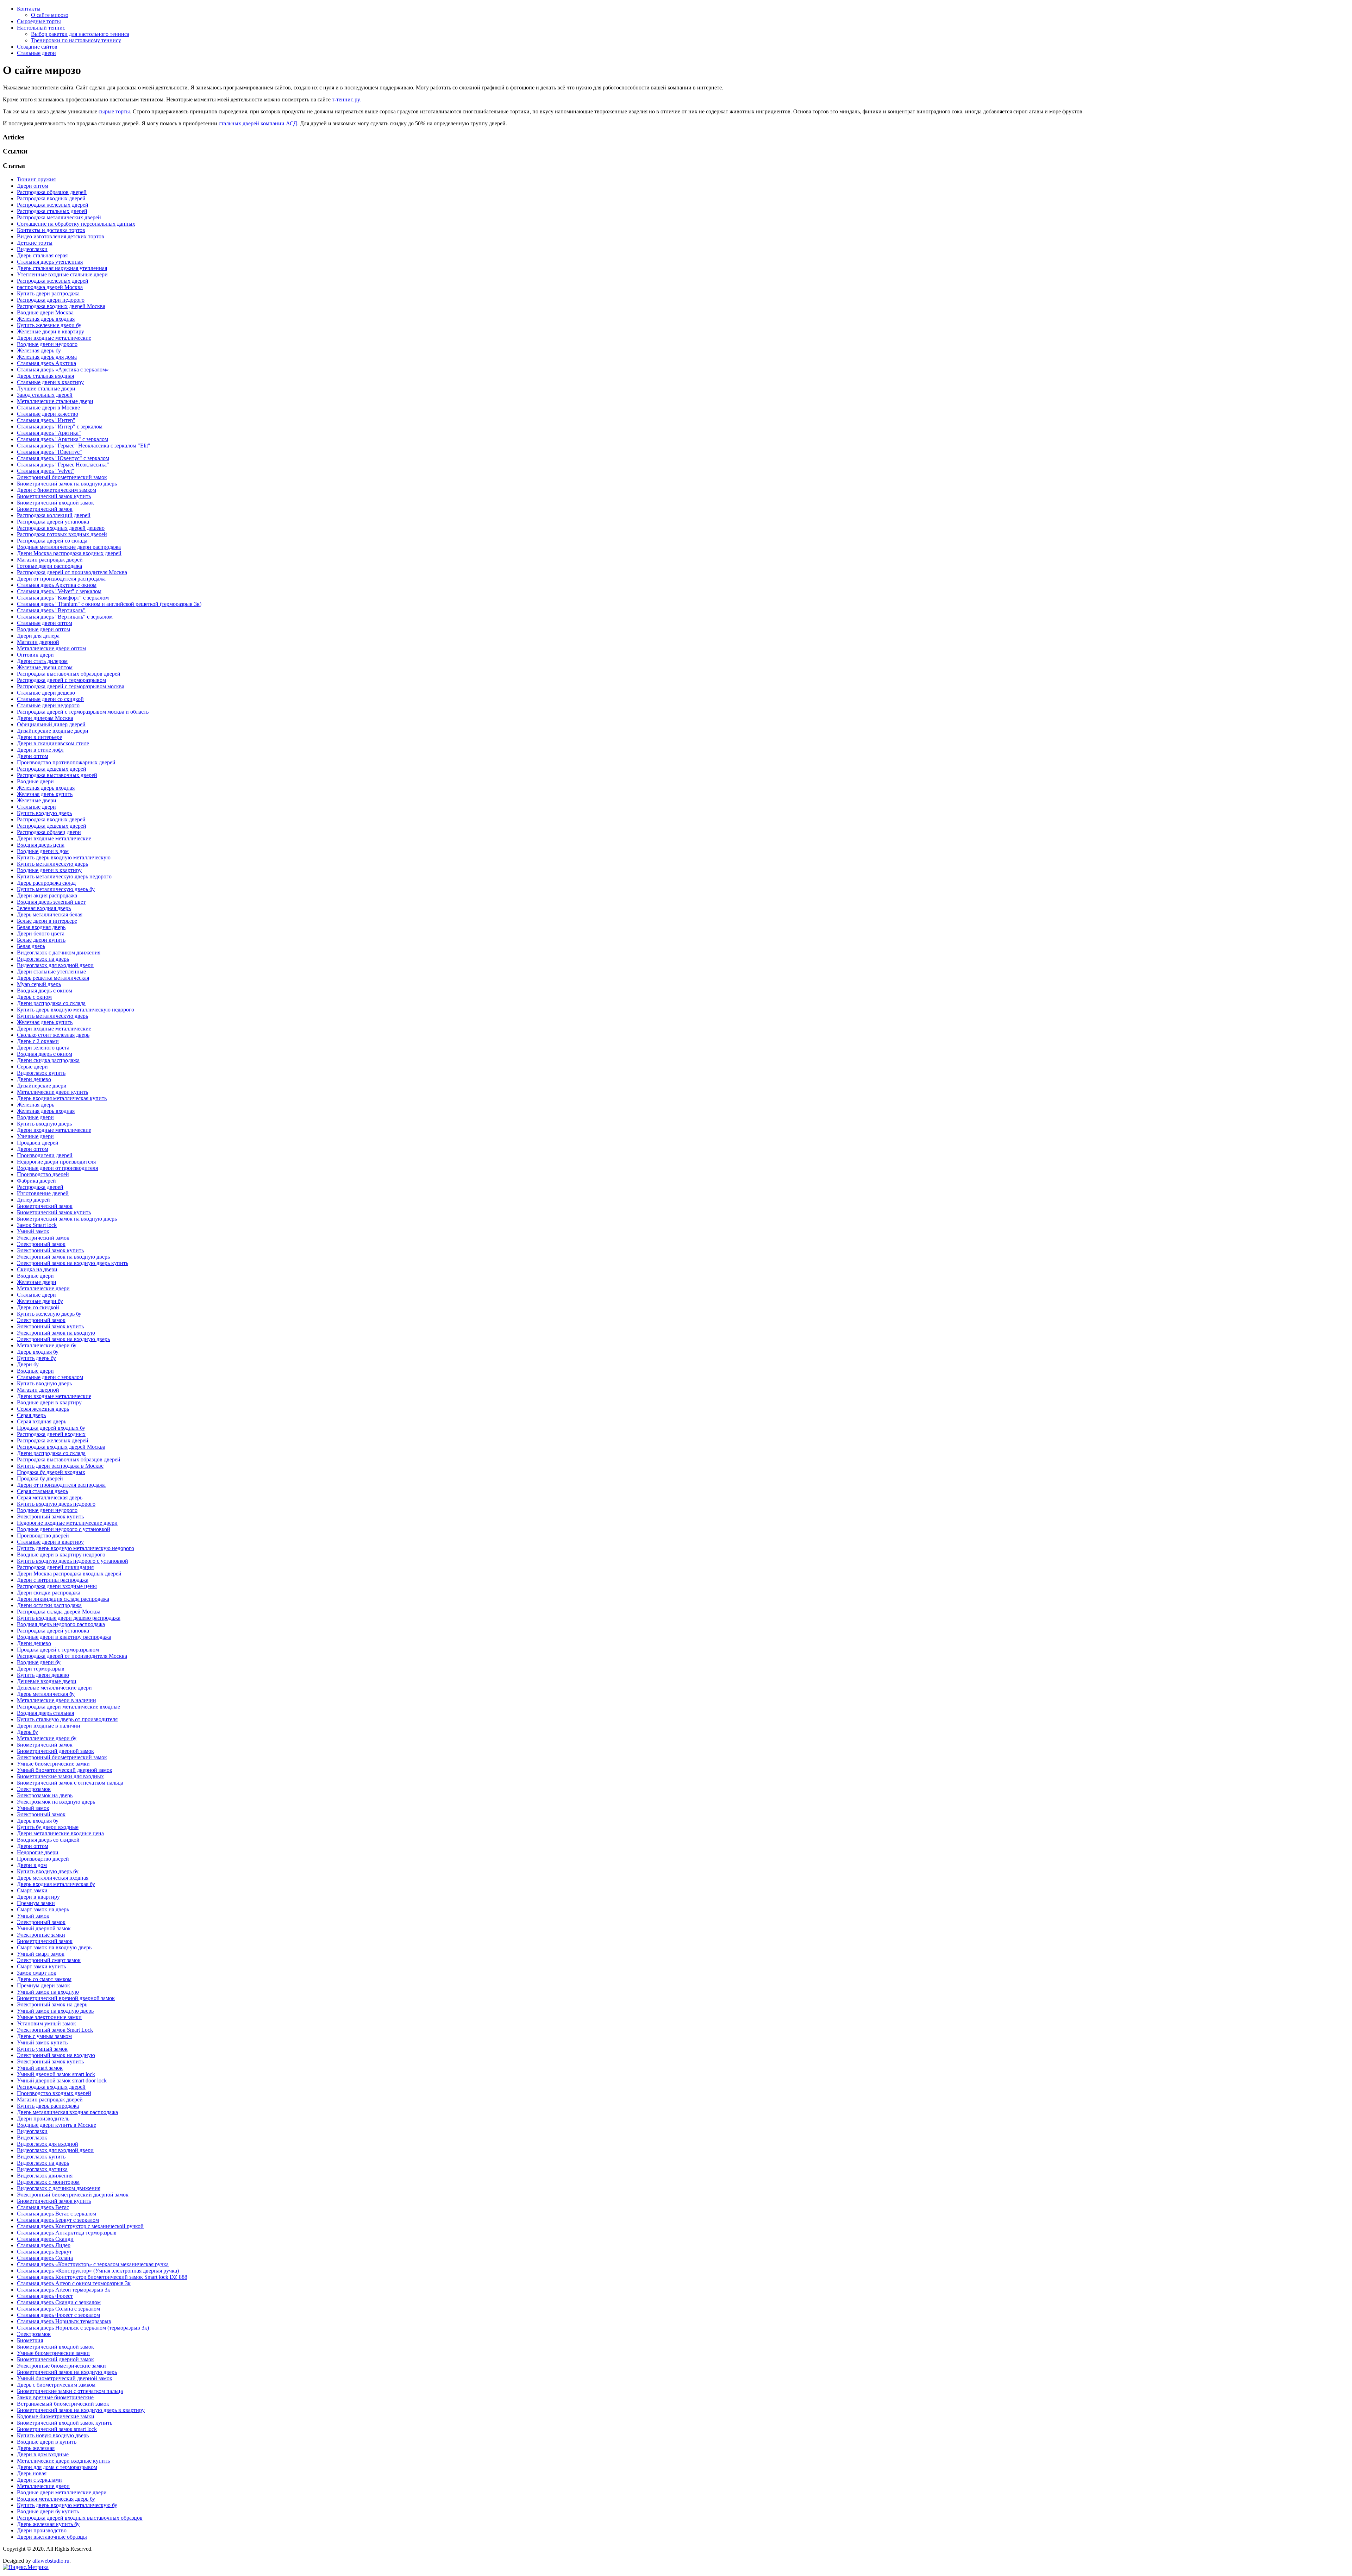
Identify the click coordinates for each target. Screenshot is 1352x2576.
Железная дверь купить (45, 794)
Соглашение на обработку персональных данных (76, 224)
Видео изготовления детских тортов (61, 236)
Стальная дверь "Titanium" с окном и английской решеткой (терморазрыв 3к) (109, 604)
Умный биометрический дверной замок (65, 1770)
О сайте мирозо (50, 15)
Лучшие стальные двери (46, 388)
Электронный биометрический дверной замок (73, 2195)
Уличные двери (35, 1136)
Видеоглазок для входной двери (55, 965)
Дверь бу (27, 1732)
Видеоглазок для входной (48, 2144)
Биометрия (30, 2340)
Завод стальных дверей (45, 395)
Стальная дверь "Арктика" (49, 433)
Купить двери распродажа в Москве (60, 1466)
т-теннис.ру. (346, 99)
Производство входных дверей (54, 2093)
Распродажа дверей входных (51, 1434)
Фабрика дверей (36, 1181)
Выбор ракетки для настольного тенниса (80, 34)
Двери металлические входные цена (60, 1833)
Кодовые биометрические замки (56, 2416)
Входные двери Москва (45, 312)
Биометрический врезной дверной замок (66, 1998)
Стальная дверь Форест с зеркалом (58, 2315)
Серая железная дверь (43, 1409)
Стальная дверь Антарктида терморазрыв (67, 2233)
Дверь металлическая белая (50, 914)
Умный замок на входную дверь (55, 2011)
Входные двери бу (39, 1662)
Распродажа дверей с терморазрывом (61, 680)
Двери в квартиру (38, 1897)
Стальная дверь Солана (45, 2258)
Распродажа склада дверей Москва (59, 1612)
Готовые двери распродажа (49, 566)
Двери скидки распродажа (49, 1593)
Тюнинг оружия (36, 179)
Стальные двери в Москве (48, 408)
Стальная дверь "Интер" (46, 420)
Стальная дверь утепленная (50, 262)
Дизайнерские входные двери (53, 731)
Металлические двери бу (47, 1345)
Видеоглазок (32, 2138)
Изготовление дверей (43, 1193)
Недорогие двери (38, 1852)
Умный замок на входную (48, 1992)
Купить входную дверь (44, 813)
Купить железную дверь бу (49, 1314)
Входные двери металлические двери (62, 2492)
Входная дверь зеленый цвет (51, 902)
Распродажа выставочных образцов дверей (69, 674)
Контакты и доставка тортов (51, 230)
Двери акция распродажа (47, 895)
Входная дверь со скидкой (48, 1840)
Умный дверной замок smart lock (56, 2074)
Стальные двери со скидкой (50, 699)
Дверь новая (32, 2473)
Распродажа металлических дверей (59, 217)
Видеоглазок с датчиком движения (59, 952)
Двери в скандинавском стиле (53, 743)
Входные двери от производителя (57, 1168)
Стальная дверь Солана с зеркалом (58, 2309)
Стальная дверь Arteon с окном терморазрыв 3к (74, 2283)
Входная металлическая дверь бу (56, 2499)
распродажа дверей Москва (50, 287)
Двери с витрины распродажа (53, 1580)
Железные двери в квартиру (51, 331)
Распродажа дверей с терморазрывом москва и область (83, 712)
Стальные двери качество (48, 414)
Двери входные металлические (54, 338)
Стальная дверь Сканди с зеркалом (59, 2302)
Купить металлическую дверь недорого (64, 876)
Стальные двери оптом (45, 623)
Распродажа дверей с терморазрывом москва (71, 686)
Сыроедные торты (39, 21)
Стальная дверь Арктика (46, 363)
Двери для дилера (38, 636)
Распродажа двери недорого (51, 300)
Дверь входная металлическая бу (56, 1884)
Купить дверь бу (36, 1358)
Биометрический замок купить (54, 496)
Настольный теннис (41, 28)
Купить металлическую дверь (52, 864)
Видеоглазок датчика (42, 2169)
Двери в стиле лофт (40, 750)
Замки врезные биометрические (55, 2397)
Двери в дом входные (43, 2454)
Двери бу (28, 1364)
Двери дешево (34, 1079)
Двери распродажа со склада (51, 1003)
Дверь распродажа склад (46, 883)
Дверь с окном (34, 997)
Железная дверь (36, 1105)
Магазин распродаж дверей (50, 560)
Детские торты (35, 243)
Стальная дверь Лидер (44, 2245)
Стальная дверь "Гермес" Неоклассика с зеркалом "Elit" (84, 446)
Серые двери (32, 1067)
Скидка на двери (37, 1269)
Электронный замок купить (50, 1250)
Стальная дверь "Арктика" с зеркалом (62, 439)
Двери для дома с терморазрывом (57, 2467)
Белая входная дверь (41, 927)
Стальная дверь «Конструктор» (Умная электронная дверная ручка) (98, 2271)
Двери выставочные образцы (52, 2537)
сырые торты (114, 111)
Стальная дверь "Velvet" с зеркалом (59, 591)
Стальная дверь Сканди (45, 2239)
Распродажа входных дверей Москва (61, 306)
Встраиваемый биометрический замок (63, 2404)
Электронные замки (41, 1935)
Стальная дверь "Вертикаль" (51, 610)
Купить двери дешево (43, 1675)
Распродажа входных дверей (51, 198)
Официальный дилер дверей (51, 724)
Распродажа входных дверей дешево (61, 528)
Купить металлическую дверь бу (56, 889)
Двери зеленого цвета (43, 1048)
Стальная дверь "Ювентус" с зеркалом (63, 458)
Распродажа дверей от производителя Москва (72, 572)
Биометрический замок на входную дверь (67, 484)
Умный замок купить (42, 2042)
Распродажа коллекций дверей (54, 515)
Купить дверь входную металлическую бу (67, 2505)
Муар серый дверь (39, 984)
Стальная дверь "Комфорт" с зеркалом (63, 598)
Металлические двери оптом (51, 648)
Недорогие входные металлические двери (67, 1523)
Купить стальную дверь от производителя (67, 1719)
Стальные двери (36, 53)
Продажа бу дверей (40, 1478)
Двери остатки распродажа (49, 1605)
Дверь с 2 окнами (38, 1041)
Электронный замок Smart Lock (55, 2030)
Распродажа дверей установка (53, 522)
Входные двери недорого (47, 344)
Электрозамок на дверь (45, 1795)
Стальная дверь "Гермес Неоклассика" (63, 465)
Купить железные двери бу (49, 325)
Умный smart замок (40, 2068)
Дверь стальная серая (42, 255)
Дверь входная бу (38, 1352)
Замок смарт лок (37, 1973)
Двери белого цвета (41, 933)
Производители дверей (45, 1155)
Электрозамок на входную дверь (56, 1802)
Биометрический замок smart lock (57, 2429)
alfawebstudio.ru (51, 2561)
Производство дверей (43, 1174)
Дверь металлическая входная (53, 1878)
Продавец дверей (38, 1143)
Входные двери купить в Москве (57, 2125)
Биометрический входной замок (55, 503)
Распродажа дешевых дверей (52, 769)
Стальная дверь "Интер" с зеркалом (60, 427)
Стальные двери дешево (46, 693)
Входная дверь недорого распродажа (61, 1624)
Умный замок (33, 1231)
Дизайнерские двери (42, 1086)
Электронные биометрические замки (61, 2366)
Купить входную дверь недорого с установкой (73, 1561)
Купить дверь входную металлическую (64, 857)
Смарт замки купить (41, 1966)
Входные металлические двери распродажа (69, 547)
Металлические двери (43, 1288)
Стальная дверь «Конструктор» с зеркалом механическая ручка (93, 2264)
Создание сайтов (37, 47)
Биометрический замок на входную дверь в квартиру (81, 2410)
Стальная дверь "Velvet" (46, 471)
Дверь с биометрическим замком (56, 2385)
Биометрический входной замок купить (65, 2423)
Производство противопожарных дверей (66, 762)
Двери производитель (43, 2119)
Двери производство (42, 2530)
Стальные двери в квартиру (50, 382)
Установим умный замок (46, 2023)
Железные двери (37, 800)
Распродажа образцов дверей (52, 192)
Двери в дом (32, 1865)
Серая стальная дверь (42, 1491)
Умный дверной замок (44, 1928)
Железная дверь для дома (47, 357)
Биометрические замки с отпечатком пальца (70, 2391)
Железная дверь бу (39, 350)
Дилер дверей (33, 1200)
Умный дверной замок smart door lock (62, 2080)
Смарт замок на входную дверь (54, 1947)
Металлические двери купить (52, 1092)
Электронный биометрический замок (62, 477)
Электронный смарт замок (49, 1960)
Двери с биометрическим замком (57, 490)
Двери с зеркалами (39, 2480)
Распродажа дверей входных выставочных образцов (80, 2518)
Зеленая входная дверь (44, 908)
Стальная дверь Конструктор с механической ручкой (80, 2226)
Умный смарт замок (41, 1954)
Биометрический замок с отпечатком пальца (70, 1783)
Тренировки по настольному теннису (76, 40)
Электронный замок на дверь (52, 2004)
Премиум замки (36, 1903)
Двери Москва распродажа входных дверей (69, 553)
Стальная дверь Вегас (43, 2207)
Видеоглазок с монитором (48, 2182)
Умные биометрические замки (53, 1764)
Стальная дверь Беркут (44, 2252)
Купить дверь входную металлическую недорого (76, 1010)
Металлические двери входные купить (63, 2461)
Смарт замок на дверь (43, 1909)
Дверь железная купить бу (48, 2524)
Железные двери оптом (45, 667)
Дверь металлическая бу (46, 1694)
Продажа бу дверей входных (51, 1472)
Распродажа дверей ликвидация (55, 1567)
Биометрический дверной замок (55, 1751)
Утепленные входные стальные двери (62, 274)
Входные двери (35, 781)
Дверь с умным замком (44, 2036)
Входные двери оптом (43, 629)
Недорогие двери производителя (56, 1162)
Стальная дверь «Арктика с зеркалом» (63, 369)
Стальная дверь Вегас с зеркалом (57, 2214)
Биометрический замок (45, 509)
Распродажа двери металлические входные (68, 1707)
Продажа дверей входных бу (51, 1428)
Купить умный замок (42, 2049)
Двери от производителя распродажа (61, 579)
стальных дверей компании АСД (258, 123)
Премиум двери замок (43, 1985)
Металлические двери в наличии (57, 1700)
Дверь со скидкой (38, 1307)
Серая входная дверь (42, 1421)
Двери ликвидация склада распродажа (63, 1599)
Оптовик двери (35, 655)
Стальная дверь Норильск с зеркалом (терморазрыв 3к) (83, 2328)
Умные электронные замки (49, 2017)
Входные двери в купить (47, 2442)
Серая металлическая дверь (50, 1497)
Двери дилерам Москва (45, 718)
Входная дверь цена (41, 845)
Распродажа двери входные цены (57, 1586)
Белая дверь (31, 946)
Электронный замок (41, 1244)
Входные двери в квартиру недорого (61, 1555)
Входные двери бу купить (48, 2511)
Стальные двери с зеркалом (50, 1377)
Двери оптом (33, 186)
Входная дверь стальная (45, 1713)
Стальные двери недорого (48, 705)
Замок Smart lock (37, 1225)
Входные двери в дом (43, 851)
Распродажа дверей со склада (52, 541)
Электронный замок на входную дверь (63, 1257)
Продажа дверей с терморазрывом (58, 1650)
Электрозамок (34, 1789)
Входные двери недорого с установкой (64, 1529)
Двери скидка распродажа (48, 1060)
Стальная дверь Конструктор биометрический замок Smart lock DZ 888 (102, 2277)
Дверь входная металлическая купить (62, 1098)
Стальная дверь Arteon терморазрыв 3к (64, 2290)
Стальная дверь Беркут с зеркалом (58, 2220)
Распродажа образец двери (49, 832)
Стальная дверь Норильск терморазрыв (64, 2321)
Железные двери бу (40, 1301)
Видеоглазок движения (45, 2176)
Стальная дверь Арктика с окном (57, 585)
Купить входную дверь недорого (56, 1504)
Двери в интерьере (39, 737)
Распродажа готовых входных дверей (62, 534)
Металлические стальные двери (55, 401)
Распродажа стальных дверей (52, 211)
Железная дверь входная (46, 319)
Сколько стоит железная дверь (53, 1035)
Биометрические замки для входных (60, 1776)
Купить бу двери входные (48, 1827)
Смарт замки (32, 1890)
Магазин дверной (38, 642)
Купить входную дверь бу (48, 1871)
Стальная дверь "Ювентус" (49, 452)
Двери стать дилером (42, 661)
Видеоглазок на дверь (43, 959)
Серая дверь (31, 1415)
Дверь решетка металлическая (53, 978)
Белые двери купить (41, 940)
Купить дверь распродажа (48, 2106)
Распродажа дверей (40, 1187)
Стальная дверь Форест (45, 2296)
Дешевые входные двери (47, 1681)
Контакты (29, 9)
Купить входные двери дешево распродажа (69, 1618)
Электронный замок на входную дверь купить (73, 1263)
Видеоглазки (32, 249)
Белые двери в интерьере (47, 921)
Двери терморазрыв (41, 1669)
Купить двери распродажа (48, 293)
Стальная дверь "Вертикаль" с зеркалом (65, 617)
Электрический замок (43, 1238)
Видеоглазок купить (41, 1073)
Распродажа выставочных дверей (57, 775)
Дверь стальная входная (45, 376)
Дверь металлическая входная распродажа (67, 2112)
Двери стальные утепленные (51, 972)
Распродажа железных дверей (53, 205)
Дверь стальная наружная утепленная (62, 268)
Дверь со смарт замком (44, 1979)
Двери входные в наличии (49, 1726)
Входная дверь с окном (45, 991)
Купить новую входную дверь (53, 2435)
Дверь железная (36, 2448)
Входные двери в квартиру (49, 870)
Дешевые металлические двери (54, 1688)
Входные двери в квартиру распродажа (64, 1637)
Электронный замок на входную (56, 1333)
